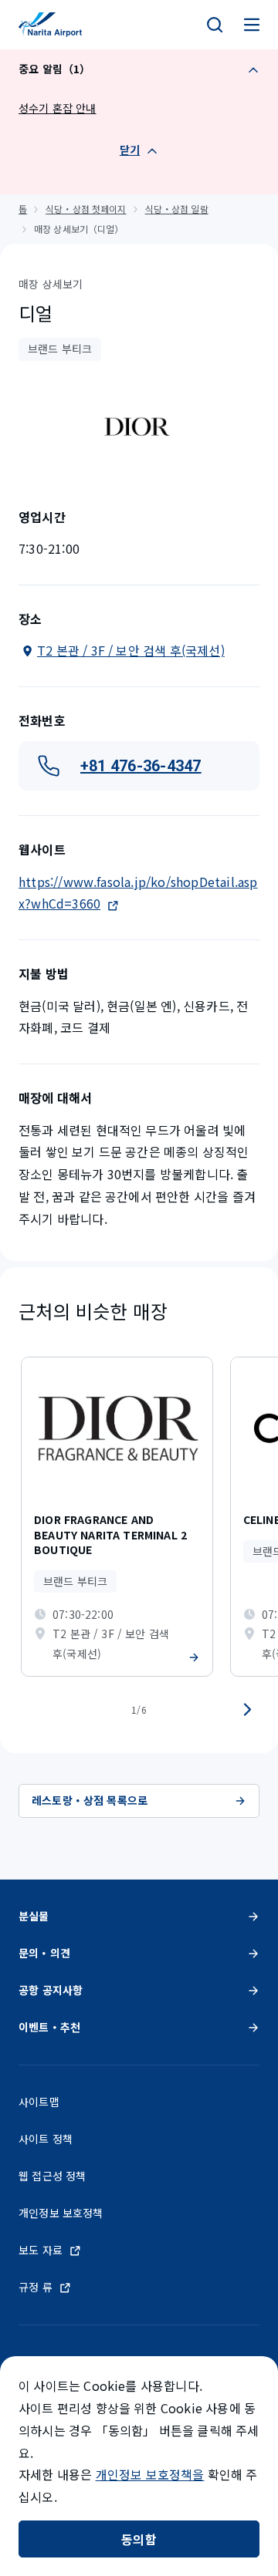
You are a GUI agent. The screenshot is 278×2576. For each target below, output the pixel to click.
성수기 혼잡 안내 (58, 108)
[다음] (247, 1710)
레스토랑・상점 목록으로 (90, 1800)
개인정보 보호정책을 (150, 2474)
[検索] (215, 25)
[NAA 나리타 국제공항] (50, 25)
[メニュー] (252, 25)
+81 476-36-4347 (141, 766)
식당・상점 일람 (177, 209)
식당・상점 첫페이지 (86, 209)
